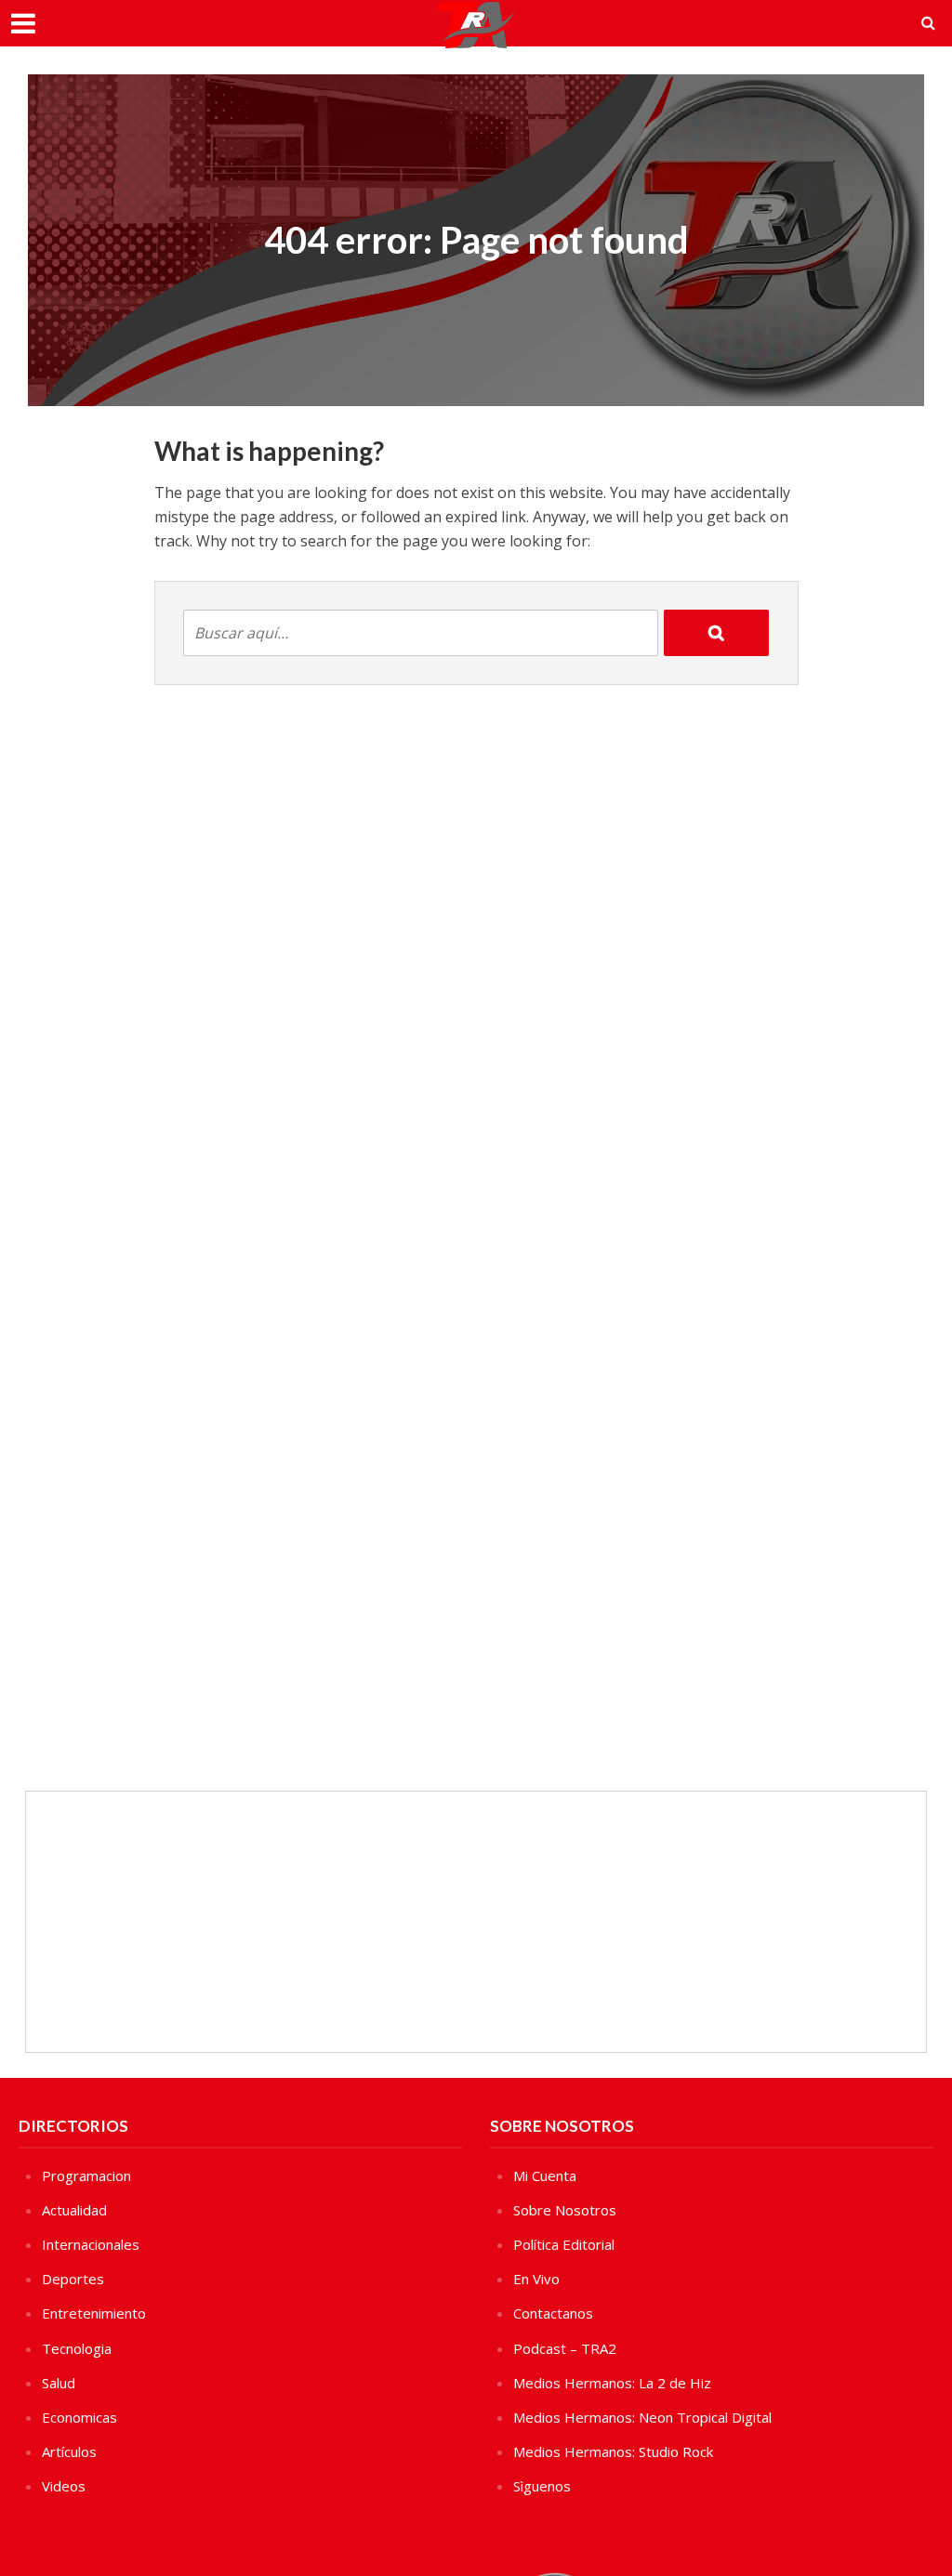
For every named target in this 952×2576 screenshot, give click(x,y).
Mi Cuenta (545, 2175)
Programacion (86, 2175)
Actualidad (74, 2210)
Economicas (79, 2417)
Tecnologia (77, 2348)
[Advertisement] (476, 1922)
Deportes (73, 2279)
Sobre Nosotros (565, 2210)
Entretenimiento (94, 2313)
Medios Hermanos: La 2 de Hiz (612, 2383)
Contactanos (553, 2313)
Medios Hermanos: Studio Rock (613, 2451)
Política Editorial (564, 2244)
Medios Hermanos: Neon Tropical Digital (642, 2417)
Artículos (69, 2451)
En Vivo (536, 2279)
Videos (64, 2486)
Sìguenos (542, 2486)
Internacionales (91, 2244)
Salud (59, 2383)
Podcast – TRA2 (565, 2348)
